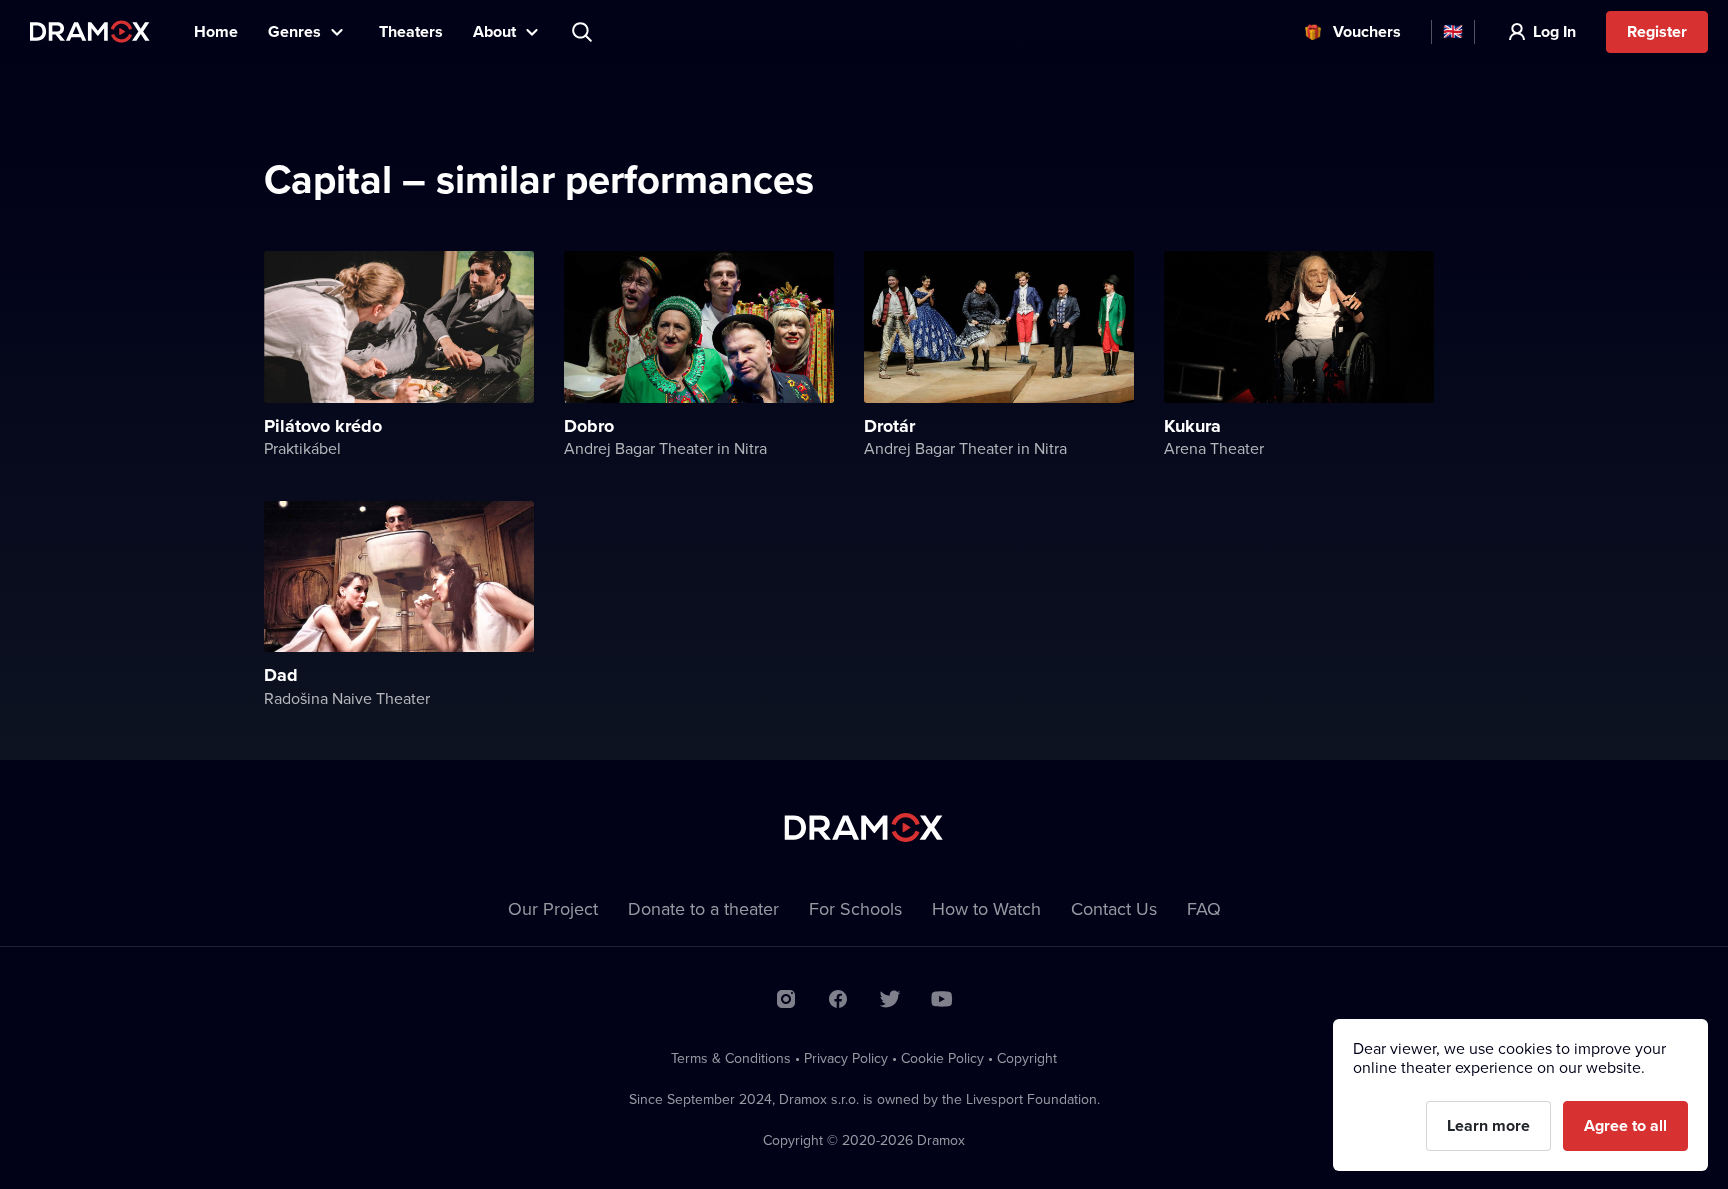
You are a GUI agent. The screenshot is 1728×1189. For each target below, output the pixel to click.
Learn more (1488, 1125)
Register (1657, 31)
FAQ (1204, 908)
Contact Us (1114, 908)
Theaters (411, 31)
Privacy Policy (846, 1058)
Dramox (90, 31)
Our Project (553, 908)
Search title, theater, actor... (584, 32)
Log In (1554, 31)
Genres (294, 31)
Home (216, 31)
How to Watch (986, 908)
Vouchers (1367, 31)
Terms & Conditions (731, 1058)
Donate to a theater (703, 908)
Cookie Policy (942, 1058)
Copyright (1027, 1058)
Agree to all (1625, 1125)
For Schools (855, 908)
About (494, 31)
